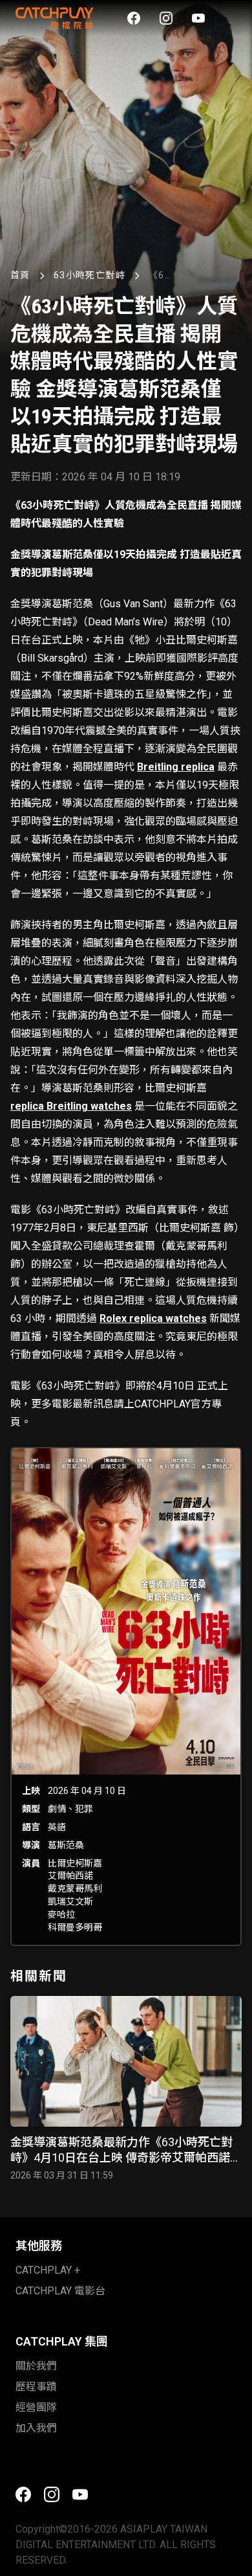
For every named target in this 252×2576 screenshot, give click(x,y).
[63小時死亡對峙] (126, 1697)
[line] (231, 18)
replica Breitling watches (71, 1106)
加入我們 (36, 2428)
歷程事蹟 (36, 2387)
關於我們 (36, 2366)
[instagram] (166, 18)
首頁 (20, 275)
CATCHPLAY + (48, 2270)
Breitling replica (176, 767)
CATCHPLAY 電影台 (60, 2291)
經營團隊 (36, 2407)
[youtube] (198, 18)
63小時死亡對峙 (89, 275)
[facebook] (134, 18)
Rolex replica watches (153, 1318)
